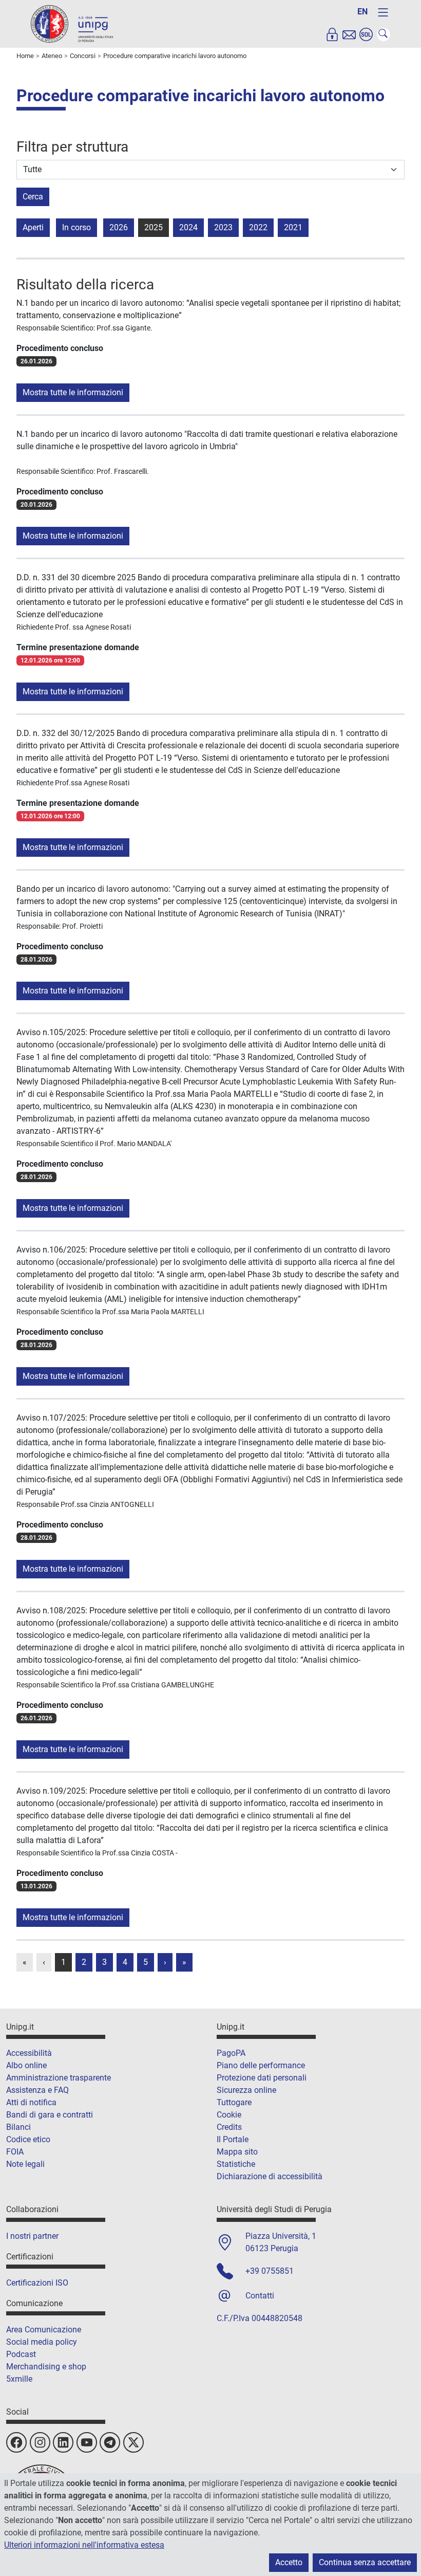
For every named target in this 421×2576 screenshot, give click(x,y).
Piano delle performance (261, 2065)
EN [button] (362, 12)
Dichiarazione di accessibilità (270, 2176)
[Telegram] (110, 2442)
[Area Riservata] (332, 34)
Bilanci (18, 2127)
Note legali (25, 2164)
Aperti (33, 227)
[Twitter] (133, 2442)
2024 (188, 227)
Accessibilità (29, 2053)
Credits (229, 2127)
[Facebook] (16, 2442)
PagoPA (231, 2053)
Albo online (26, 2065)
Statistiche (236, 2164)
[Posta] (349, 34)
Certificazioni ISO (37, 2283)
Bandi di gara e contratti (50, 2115)
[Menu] (383, 12)
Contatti (260, 2296)
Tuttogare (234, 2102)
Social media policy (42, 2342)
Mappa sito (237, 2152)
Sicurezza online (246, 2090)
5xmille (19, 2379)
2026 (119, 227)
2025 (154, 227)
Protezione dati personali (262, 2078)
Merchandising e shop (46, 2367)
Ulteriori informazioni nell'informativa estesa (84, 2545)
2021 (293, 227)
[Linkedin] (63, 2442)
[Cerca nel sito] (384, 34)
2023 (223, 227)
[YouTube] (87, 2442)
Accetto (289, 2562)
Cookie (229, 2115)
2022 (258, 227)
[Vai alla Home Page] (72, 23)
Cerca (33, 197)
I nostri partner (32, 2236)
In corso (76, 227)
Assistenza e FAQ (37, 2090)
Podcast (21, 2354)
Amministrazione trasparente (59, 2078)
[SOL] (366, 34)
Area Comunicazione (44, 2330)
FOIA (15, 2152)
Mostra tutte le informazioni (73, 392)
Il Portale (233, 2139)
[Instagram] (40, 2442)
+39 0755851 (270, 2271)
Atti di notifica (31, 2102)
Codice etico (28, 2139)
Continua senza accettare (365, 2562)
